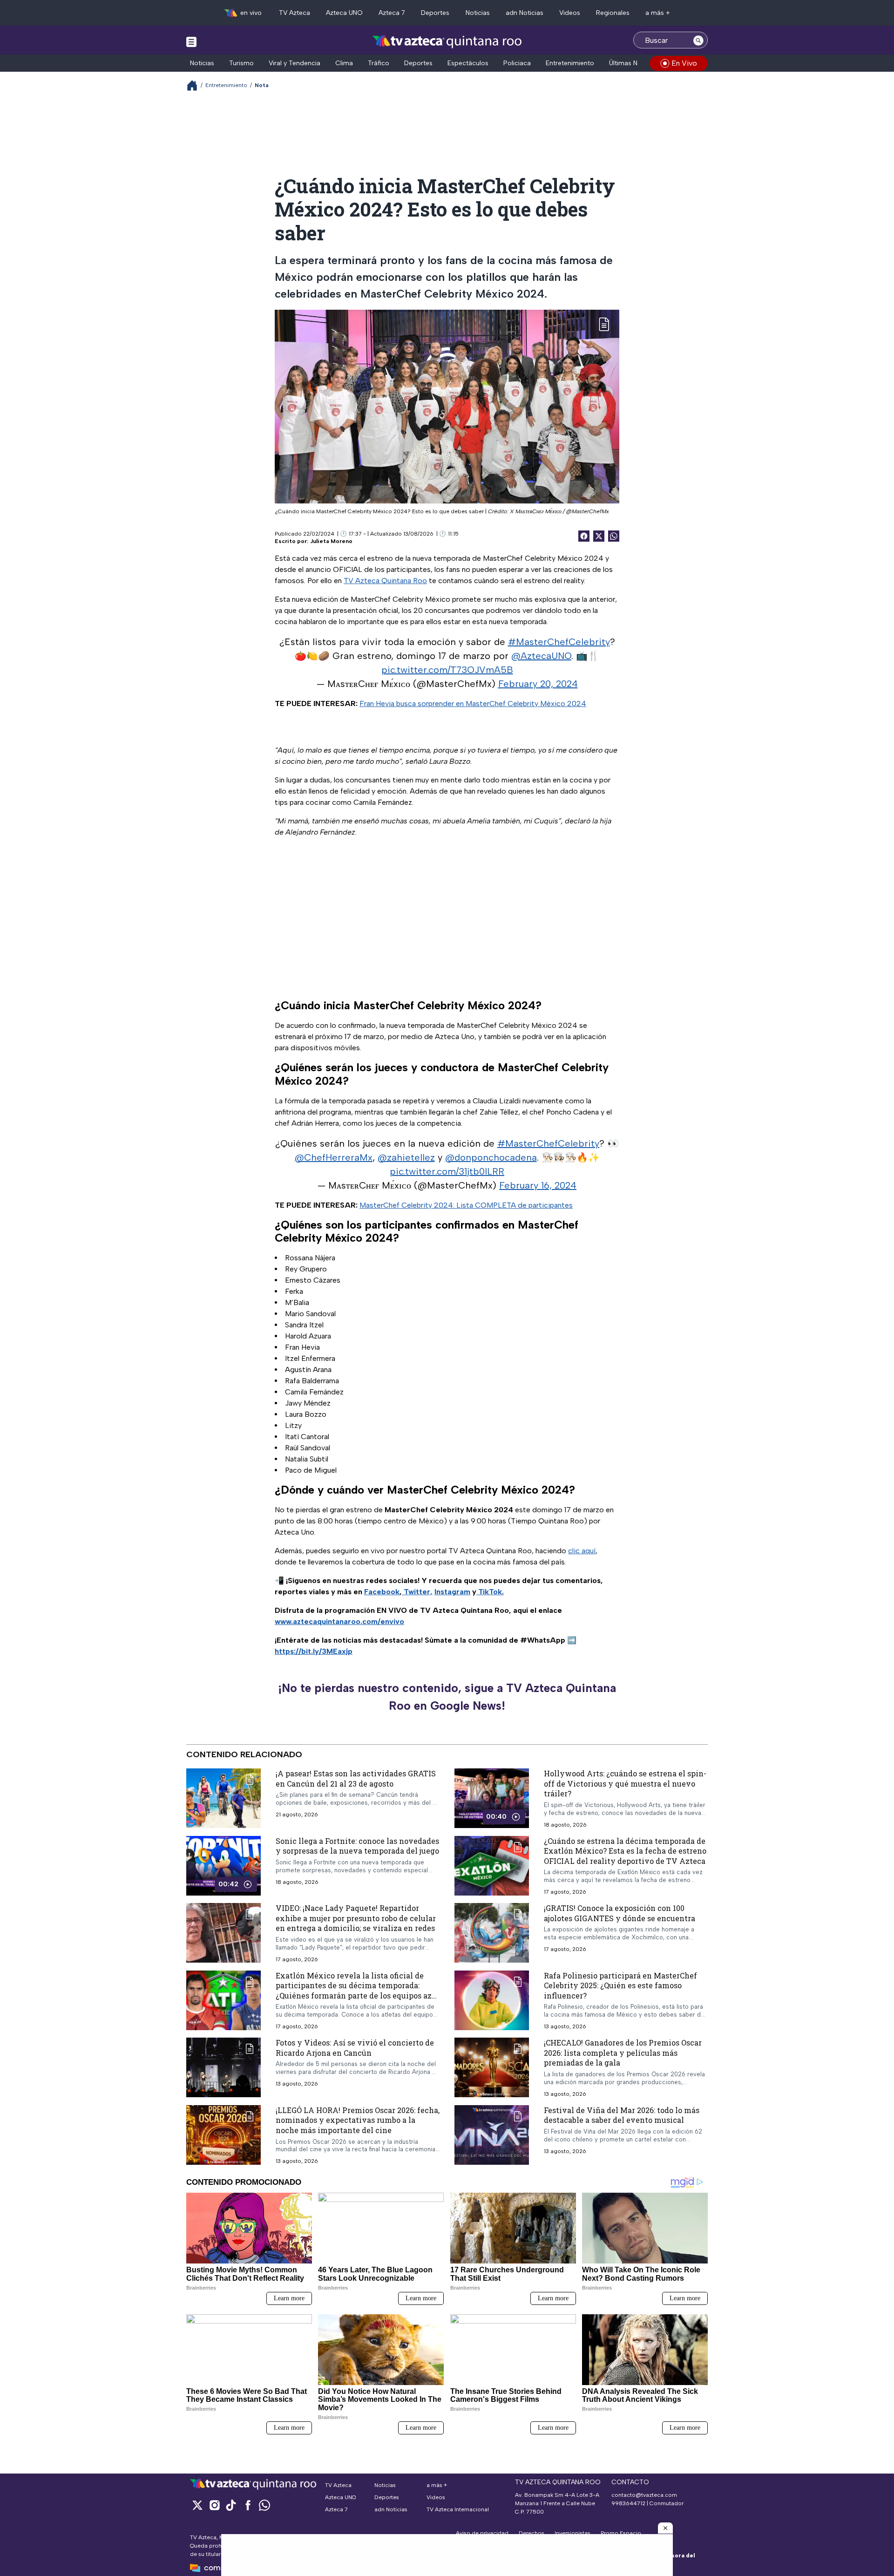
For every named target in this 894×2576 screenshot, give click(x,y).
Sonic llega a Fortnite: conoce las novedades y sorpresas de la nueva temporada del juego (357, 1846)
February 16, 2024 (538, 1185)
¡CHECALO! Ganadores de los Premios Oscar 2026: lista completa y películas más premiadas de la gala (623, 2053)
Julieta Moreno (331, 541)
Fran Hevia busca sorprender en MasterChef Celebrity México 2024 (473, 703)
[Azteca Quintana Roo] (447, 41)
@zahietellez (406, 1157)
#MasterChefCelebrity (559, 642)
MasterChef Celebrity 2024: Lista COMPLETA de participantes (466, 1205)
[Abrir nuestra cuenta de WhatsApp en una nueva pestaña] (264, 2505)
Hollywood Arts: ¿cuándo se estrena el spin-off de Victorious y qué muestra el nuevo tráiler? (625, 1783)
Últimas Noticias (633, 63)
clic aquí (582, 1551)
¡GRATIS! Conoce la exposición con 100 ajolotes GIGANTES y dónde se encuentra (620, 1913)
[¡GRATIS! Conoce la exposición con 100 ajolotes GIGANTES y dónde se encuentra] (492, 1933)
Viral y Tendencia (295, 63)
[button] (665, 2528)
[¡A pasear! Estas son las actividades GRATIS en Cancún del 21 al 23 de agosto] (223, 1798)
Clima (344, 63)
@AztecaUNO (541, 656)
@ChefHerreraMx (334, 1157)
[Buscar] (698, 40)
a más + (658, 13)
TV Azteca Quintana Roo (385, 581)
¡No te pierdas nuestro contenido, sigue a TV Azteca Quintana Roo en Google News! (447, 1697)
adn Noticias (525, 13)
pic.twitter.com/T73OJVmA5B (447, 670)
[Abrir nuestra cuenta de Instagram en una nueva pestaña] (214, 2505)
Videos (570, 13)
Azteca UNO (344, 13)
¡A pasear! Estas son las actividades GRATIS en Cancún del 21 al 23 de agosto (356, 1778)
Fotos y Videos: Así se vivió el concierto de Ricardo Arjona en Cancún (355, 2048)
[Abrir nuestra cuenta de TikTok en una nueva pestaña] (231, 2505)
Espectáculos (468, 63)
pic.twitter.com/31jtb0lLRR (447, 1171)
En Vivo (684, 63)
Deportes (435, 13)
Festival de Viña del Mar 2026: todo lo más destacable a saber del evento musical (622, 2115)
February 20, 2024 (538, 684)
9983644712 (628, 2503)
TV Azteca (295, 13)
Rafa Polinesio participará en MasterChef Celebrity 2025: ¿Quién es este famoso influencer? (620, 1985)
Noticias (478, 13)
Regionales (613, 13)
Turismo (241, 63)
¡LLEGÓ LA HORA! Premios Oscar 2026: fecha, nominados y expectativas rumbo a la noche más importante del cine (358, 2120)
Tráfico (379, 63)
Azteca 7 (392, 13)
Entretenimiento (570, 63)
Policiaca (517, 63)
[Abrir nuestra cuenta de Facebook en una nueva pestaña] (248, 2505)
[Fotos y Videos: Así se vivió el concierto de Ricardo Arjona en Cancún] (223, 2067)
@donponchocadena (491, 1157)
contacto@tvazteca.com (644, 2495)
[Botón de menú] (191, 41)
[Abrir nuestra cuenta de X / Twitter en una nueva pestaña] (197, 2505)
